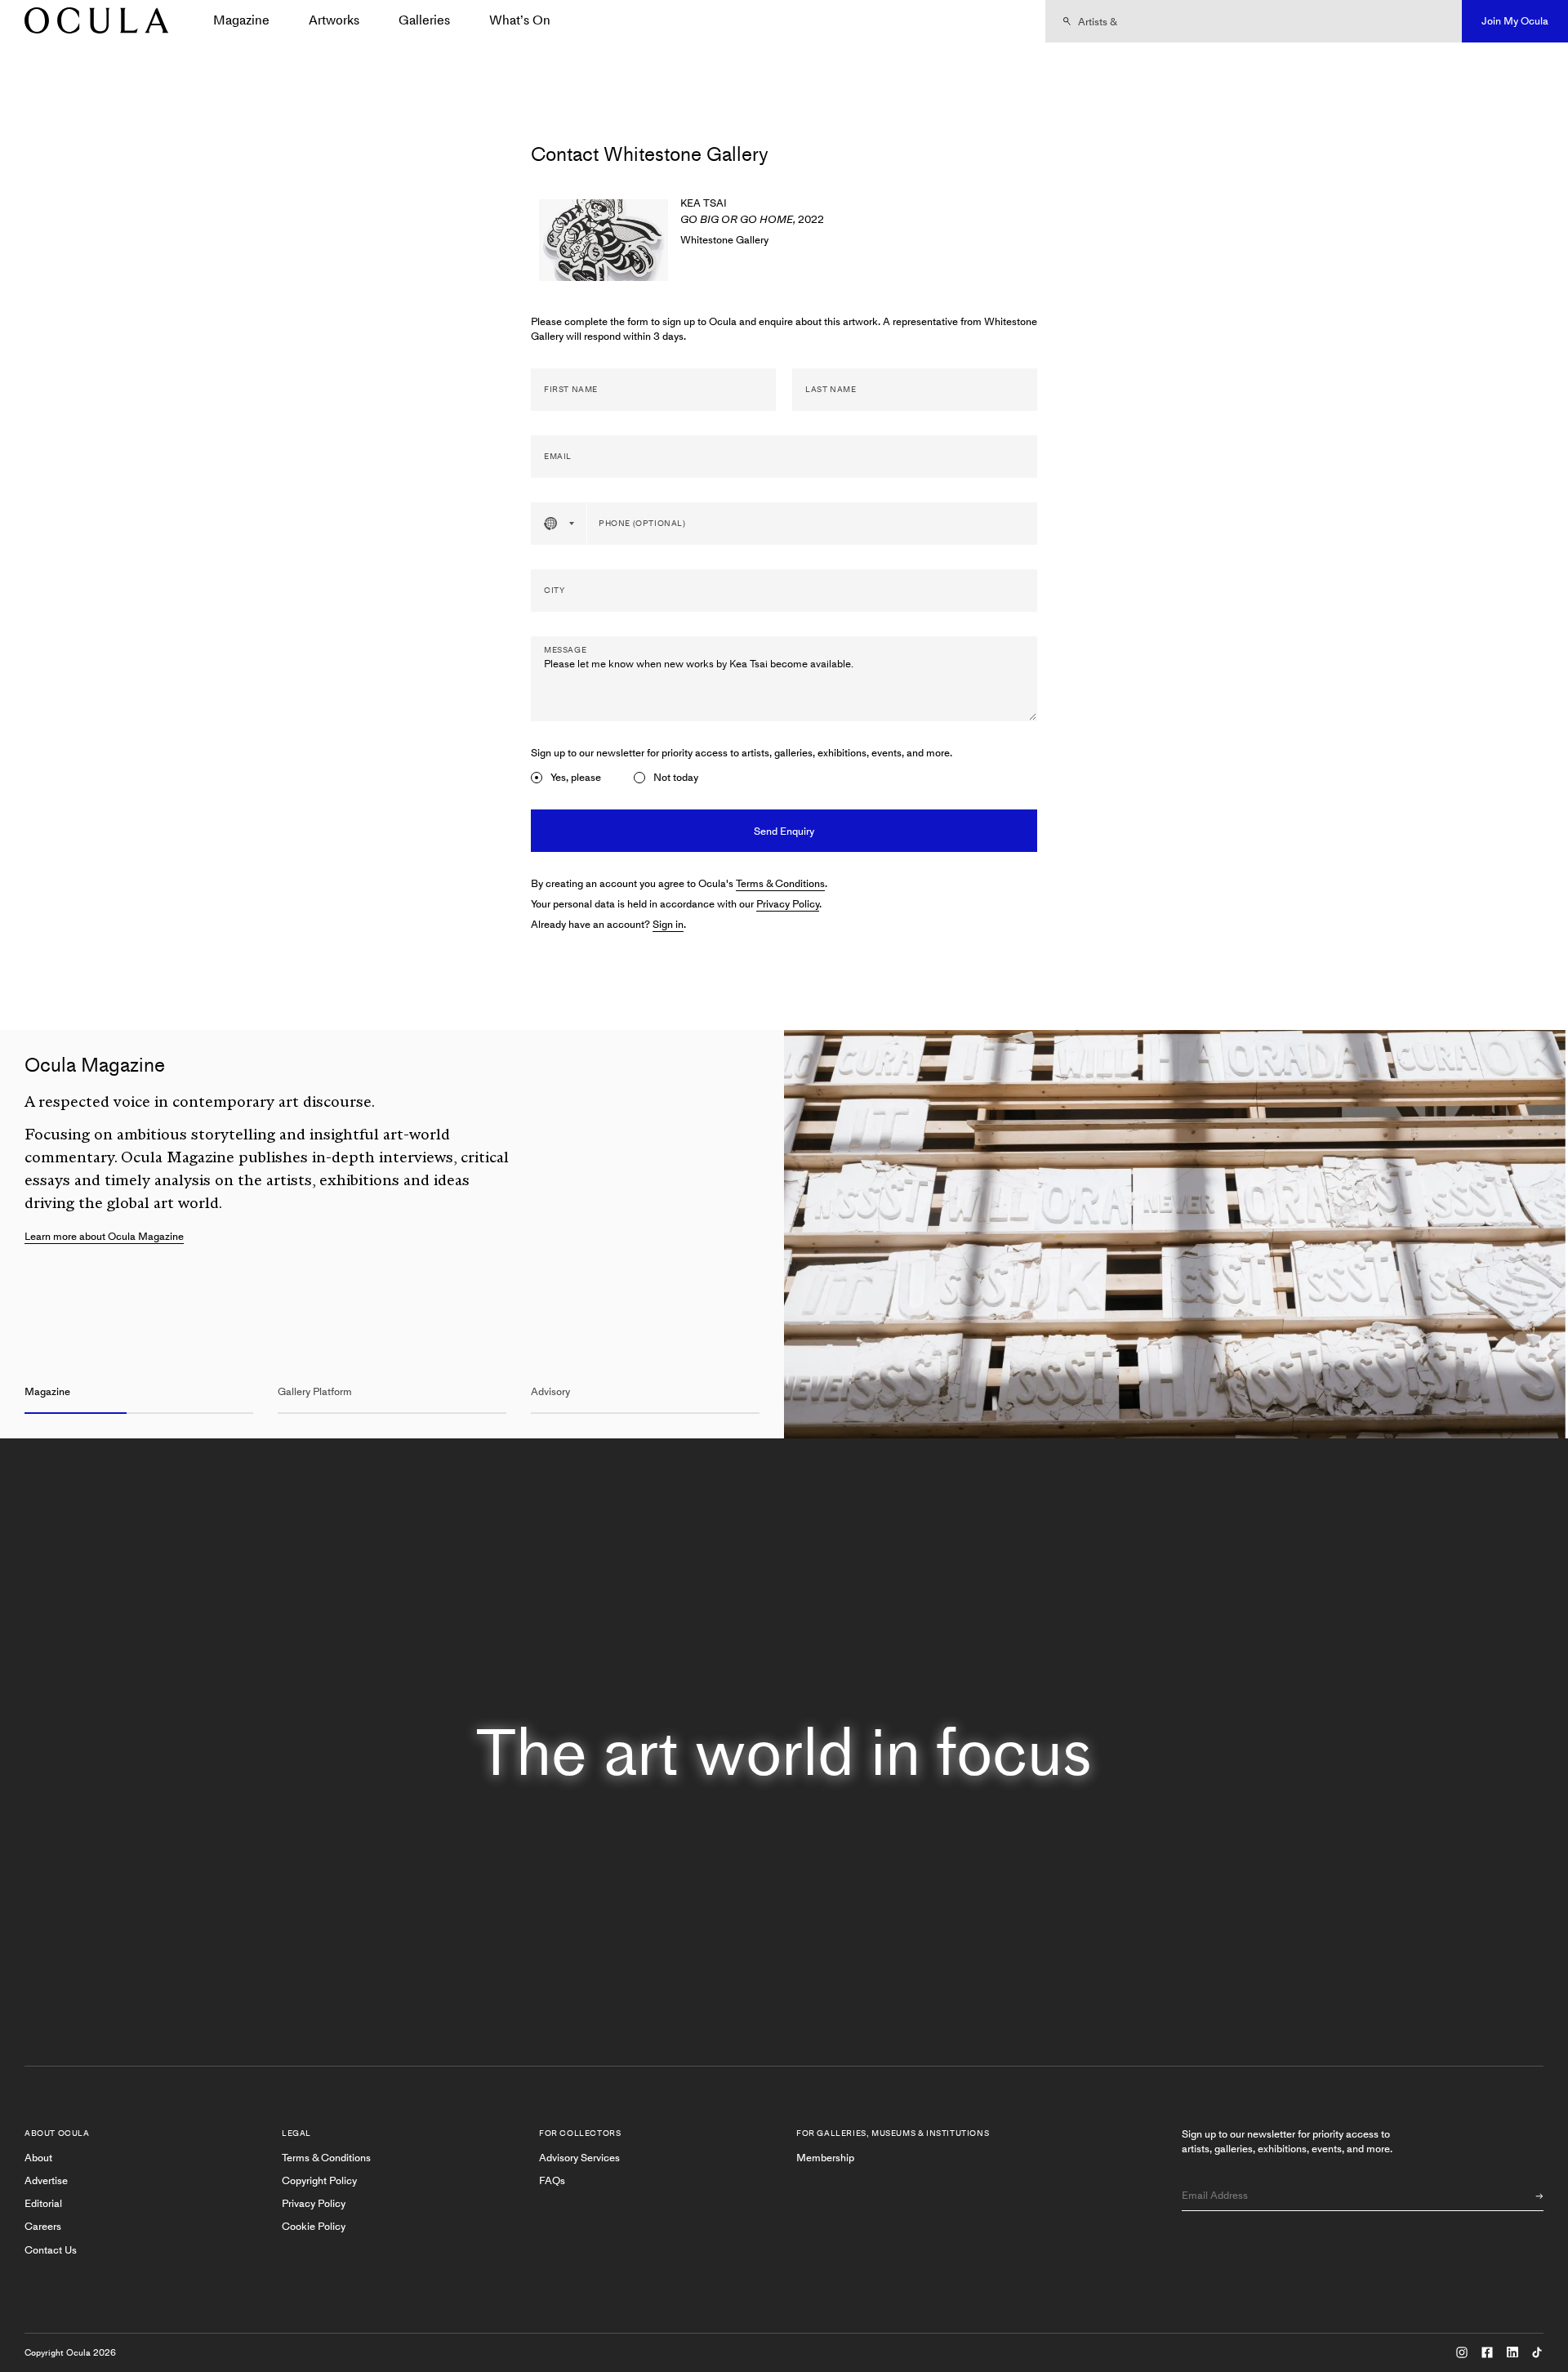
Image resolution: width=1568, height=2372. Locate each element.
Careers (43, 2226)
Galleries (424, 20)
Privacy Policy (788, 904)
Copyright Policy (319, 2180)
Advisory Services (579, 2158)
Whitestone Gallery (724, 240)
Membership (825, 2158)
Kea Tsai (704, 203)
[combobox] (559, 524)
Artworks (334, 20)
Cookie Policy (314, 2226)
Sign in (668, 924)
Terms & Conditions (780, 883)
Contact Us (51, 2250)
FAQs (552, 2180)
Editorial (43, 2203)
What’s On (520, 20)
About (38, 2158)
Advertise (46, 2180)
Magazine (241, 20)
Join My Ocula (1515, 21)
